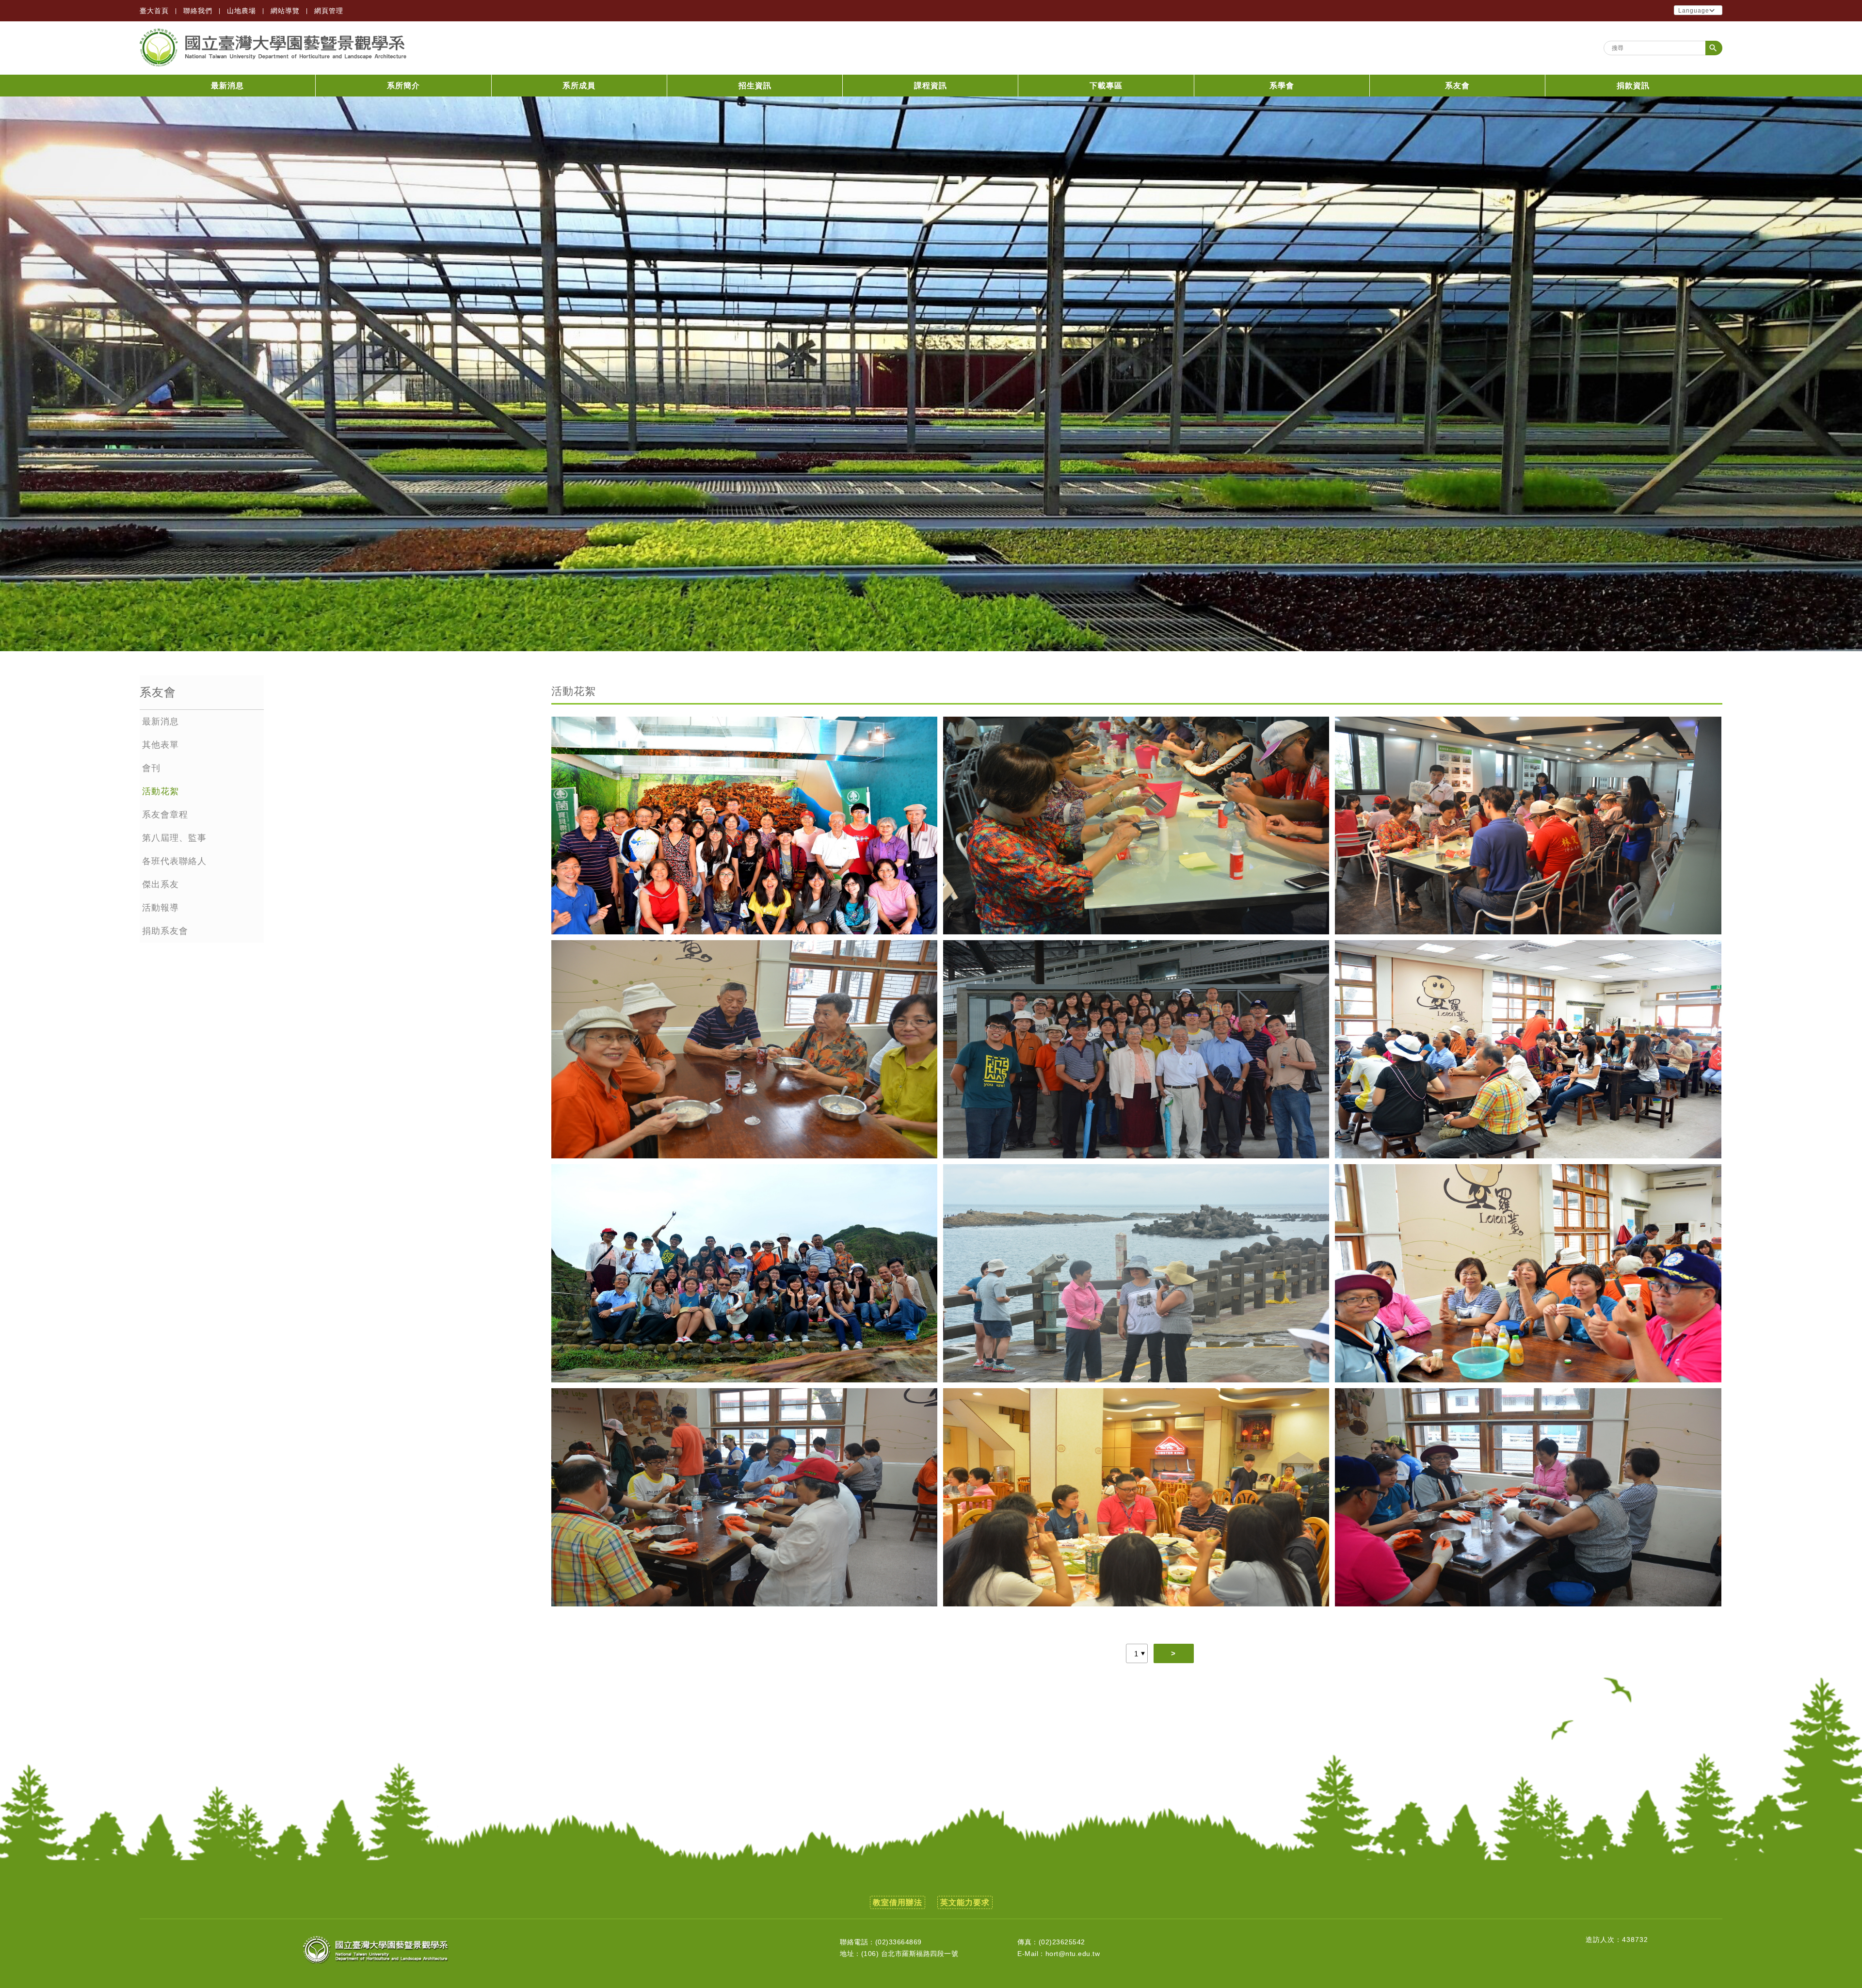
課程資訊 (931, 86)
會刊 (151, 768)
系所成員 (579, 86)
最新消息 (227, 86)
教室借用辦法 (898, 1902)
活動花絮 (161, 791)
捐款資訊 (1633, 86)
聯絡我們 (198, 11)
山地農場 (241, 11)
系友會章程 (165, 815)
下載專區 (1106, 86)
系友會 (1457, 86)
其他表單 (161, 745)
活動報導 (161, 908)
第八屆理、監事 (174, 838)
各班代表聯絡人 (174, 861)
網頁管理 (329, 11)
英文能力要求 (965, 1902)
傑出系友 (161, 884)
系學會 (1282, 86)
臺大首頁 (154, 11)
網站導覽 (285, 11)
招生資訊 (755, 86)
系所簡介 (403, 86)
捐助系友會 (165, 931)
